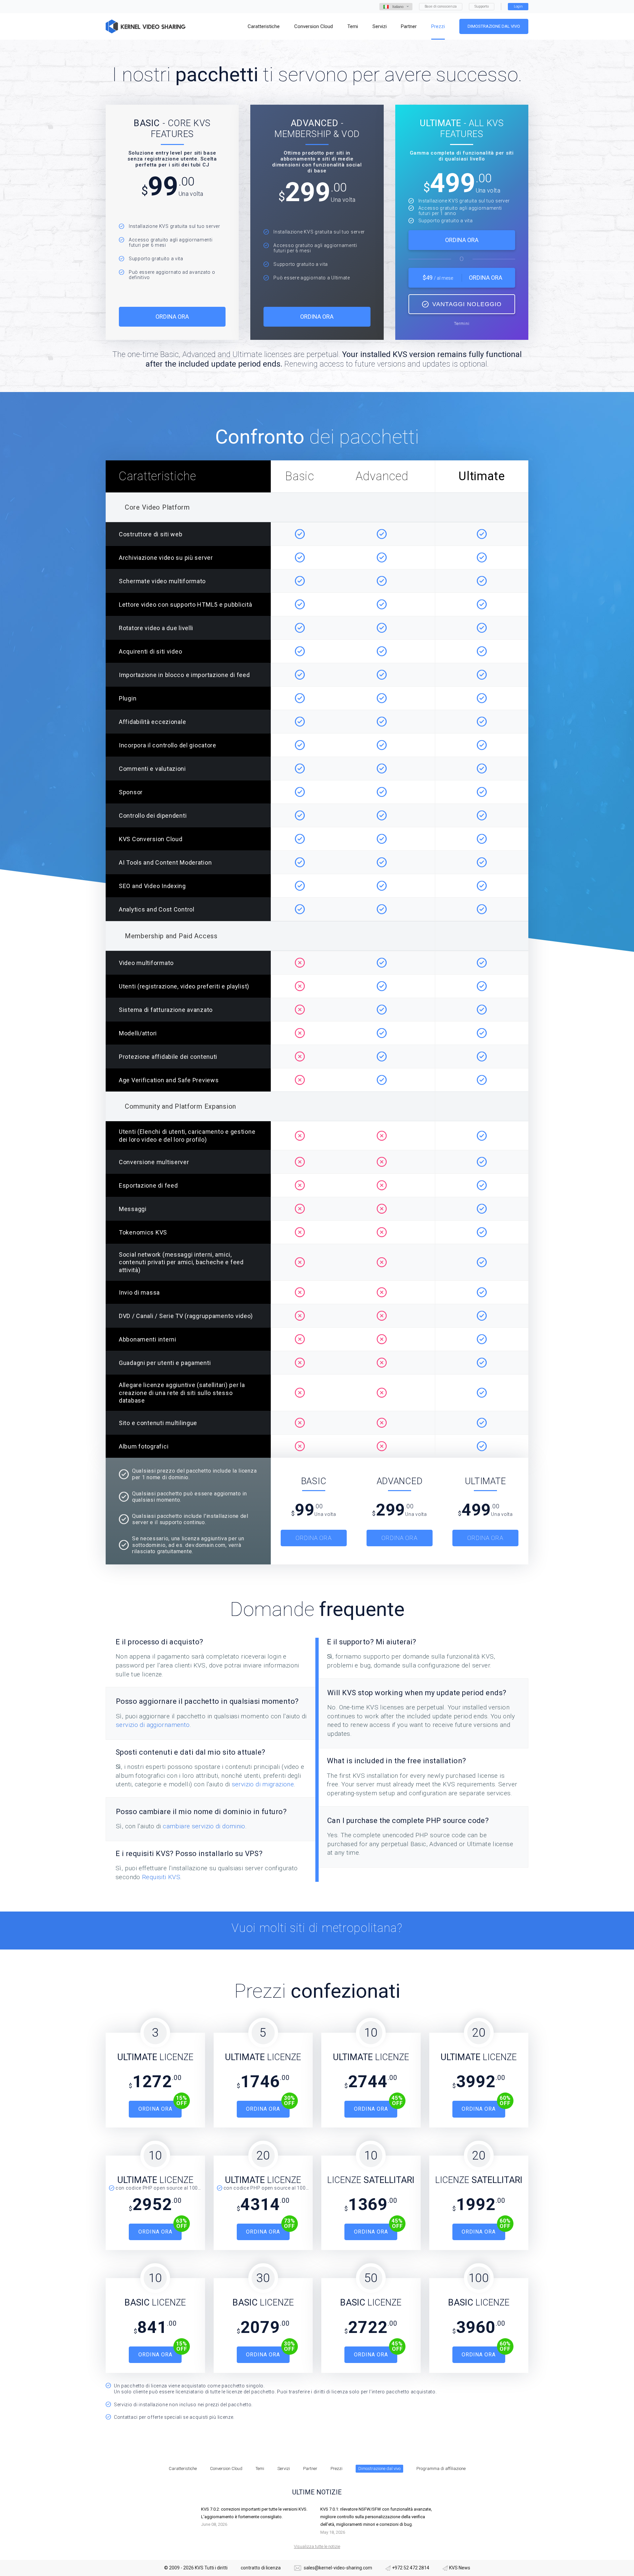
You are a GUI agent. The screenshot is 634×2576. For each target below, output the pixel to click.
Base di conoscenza (441, 6)
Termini (462, 323)
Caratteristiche (183, 2469)
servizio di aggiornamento (153, 1725)
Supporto (482, 6)
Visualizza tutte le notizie (317, 2546)
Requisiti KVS (161, 1877)
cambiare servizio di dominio (204, 1826)
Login (518, 6)
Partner (310, 2469)
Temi (260, 2469)
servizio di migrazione (263, 1784)
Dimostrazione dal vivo (494, 26)
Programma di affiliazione (441, 2469)
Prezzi (336, 2469)
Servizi (284, 2469)
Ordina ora (172, 317)
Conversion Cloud (226, 2469)
